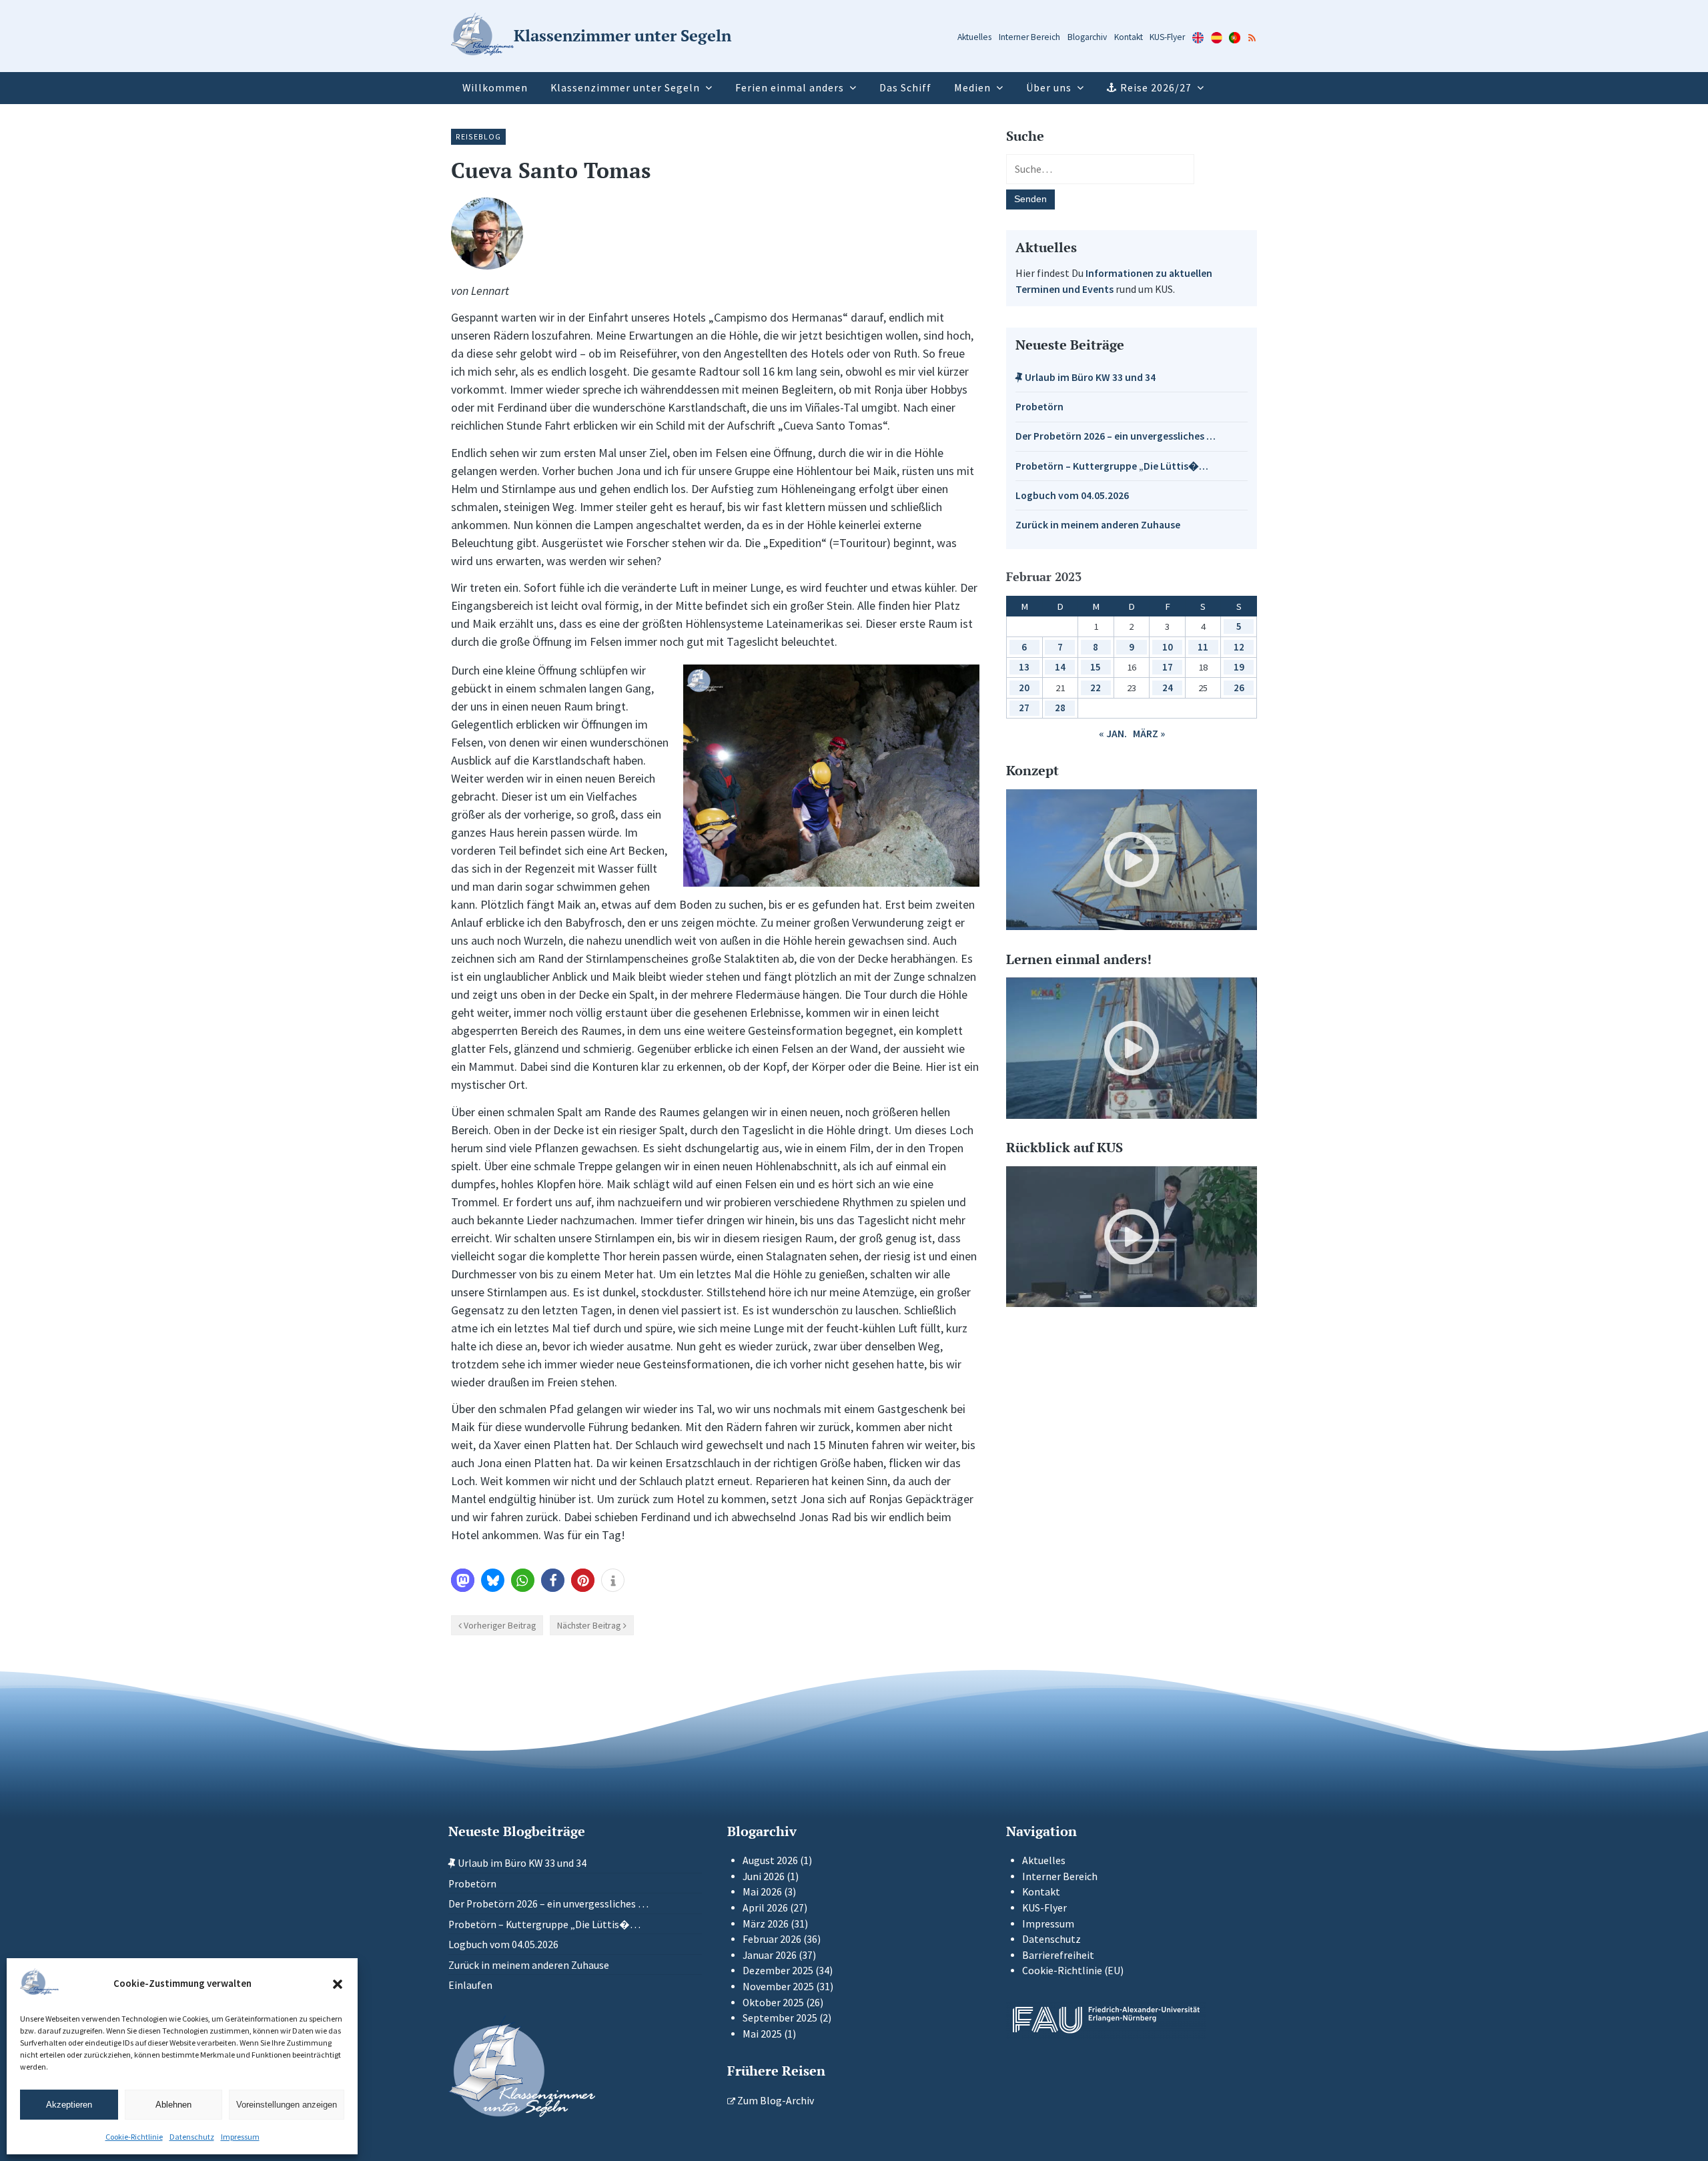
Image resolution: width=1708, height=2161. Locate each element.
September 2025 (780, 2018)
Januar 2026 (770, 1955)
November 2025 (778, 1987)
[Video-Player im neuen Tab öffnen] (1132, 860)
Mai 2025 (762, 2034)
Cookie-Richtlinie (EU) (1073, 1971)
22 (1096, 688)
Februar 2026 (772, 1939)
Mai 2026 (762, 1892)
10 (1168, 647)
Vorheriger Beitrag (500, 1625)
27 (1024, 708)
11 (1203, 647)
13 (1024, 667)
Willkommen (495, 88)
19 (1239, 667)
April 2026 (765, 1908)
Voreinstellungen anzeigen (287, 2105)
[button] (338, 1984)
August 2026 (770, 1860)
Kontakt (1129, 37)
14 (1060, 667)
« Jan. (1113, 734)
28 (1060, 708)
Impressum (240, 2137)
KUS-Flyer (1167, 37)
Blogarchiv (1087, 37)
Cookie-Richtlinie (134, 2137)
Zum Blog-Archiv (775, 2101)
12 (1239, 647)
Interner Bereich (1029, 37)
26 (1239, 688)
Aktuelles (974, 37)
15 (1096, 667)
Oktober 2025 (773, 2003)
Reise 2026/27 (1156, 88)
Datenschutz (192, 2137)
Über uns (1049, 88)
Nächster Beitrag (589, 1625)
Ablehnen (173, 2105)
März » (1149, 734)
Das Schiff (905, 88)
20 (1024, 688)
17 (1168, 667)
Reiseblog (478, 136)
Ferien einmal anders (790, 88)
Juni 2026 (764, 1876)
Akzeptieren (69, 2105)
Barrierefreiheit (1058, 1955)
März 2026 (766, 1924)
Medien (972, 88)
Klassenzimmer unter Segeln (625, 88)
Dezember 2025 (778, 1971)
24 (1168, 688)
